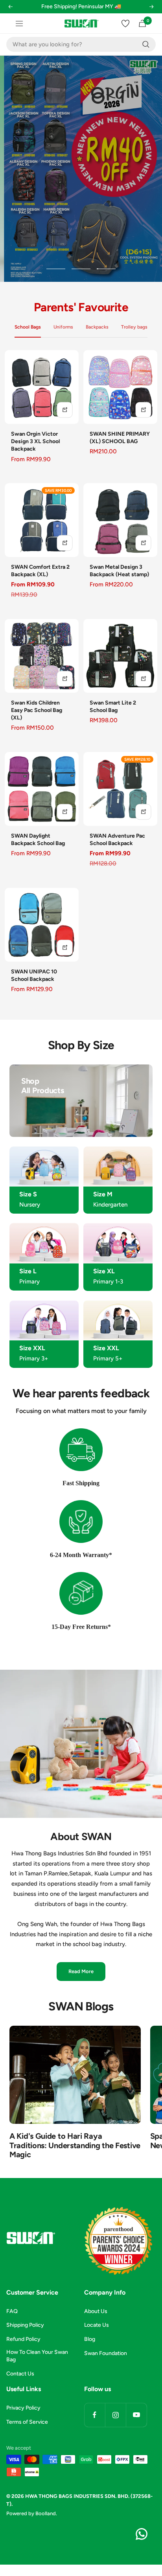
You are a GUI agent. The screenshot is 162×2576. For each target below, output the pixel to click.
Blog (90, 2339)
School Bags (28, 327)
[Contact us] (142, 2534)
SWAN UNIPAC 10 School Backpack (34, 975)
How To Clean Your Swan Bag (37, 2356)
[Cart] (142, 23)
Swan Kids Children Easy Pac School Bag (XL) (37, 710)
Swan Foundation (106, 2353)
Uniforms (63, 327)
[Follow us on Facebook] (95, 2415)
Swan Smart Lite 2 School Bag (113, 707)
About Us (96, 2311)
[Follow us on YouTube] (136, 2415)
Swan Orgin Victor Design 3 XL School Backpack (35, 441)
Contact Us (20, 2374)
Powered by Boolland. (32, 2513)
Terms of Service (27, 2422)
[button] (10, 12)
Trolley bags (134, 327)
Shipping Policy (25, 2325)
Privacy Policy (23, 2408)
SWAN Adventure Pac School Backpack (117, 840)
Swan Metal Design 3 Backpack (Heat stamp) (119, 571)
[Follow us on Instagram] (115, 2415)
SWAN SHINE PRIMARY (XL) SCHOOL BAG (120, 438)
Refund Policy (23, 2339)
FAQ (12, 2311)
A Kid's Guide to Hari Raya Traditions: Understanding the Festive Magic (75, 2145)
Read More (81, 1971)
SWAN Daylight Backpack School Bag (38, 840)
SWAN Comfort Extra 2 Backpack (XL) (40, 571)
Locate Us (97, 2325)
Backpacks (97, 327)
